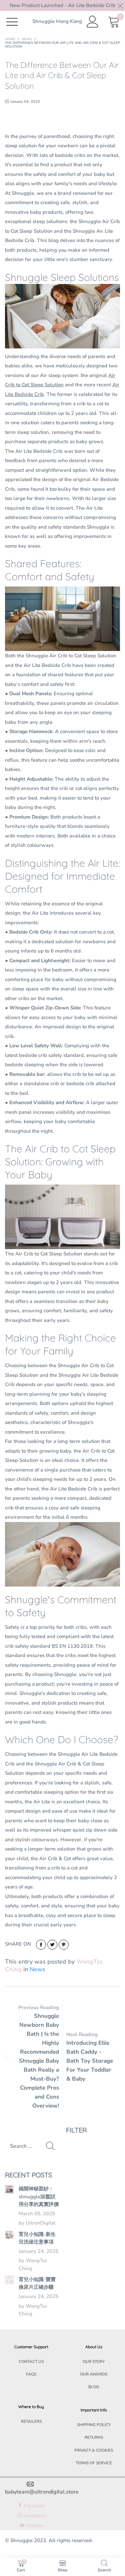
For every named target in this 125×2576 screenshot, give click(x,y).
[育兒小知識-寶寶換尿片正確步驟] (9, 2280)
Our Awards (94, 2374)
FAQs (31, 2374)
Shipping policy (94, 2425)
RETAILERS (31, 2421)
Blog (94, 2387)
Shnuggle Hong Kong (57, 21)
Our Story (94, 2362)
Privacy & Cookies (94, 2450)
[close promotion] (120, 5)
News (37, 1969)
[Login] (93, 22)
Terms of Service (94, 2463)
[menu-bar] (16, 21)
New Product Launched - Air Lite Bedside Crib (62, 5)
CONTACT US (31, 2362)
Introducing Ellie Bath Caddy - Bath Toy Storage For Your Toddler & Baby (90, 2061)
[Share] (41, 1945)
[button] (50, 2146)
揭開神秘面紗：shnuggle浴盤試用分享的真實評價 (39, 2196)
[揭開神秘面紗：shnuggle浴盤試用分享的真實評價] (9, 2189)
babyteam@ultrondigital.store (42, 2492)
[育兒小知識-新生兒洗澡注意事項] (9, 2235)
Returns (94, 2437)
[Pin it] (64, 1945)
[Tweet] (52, 1945)
